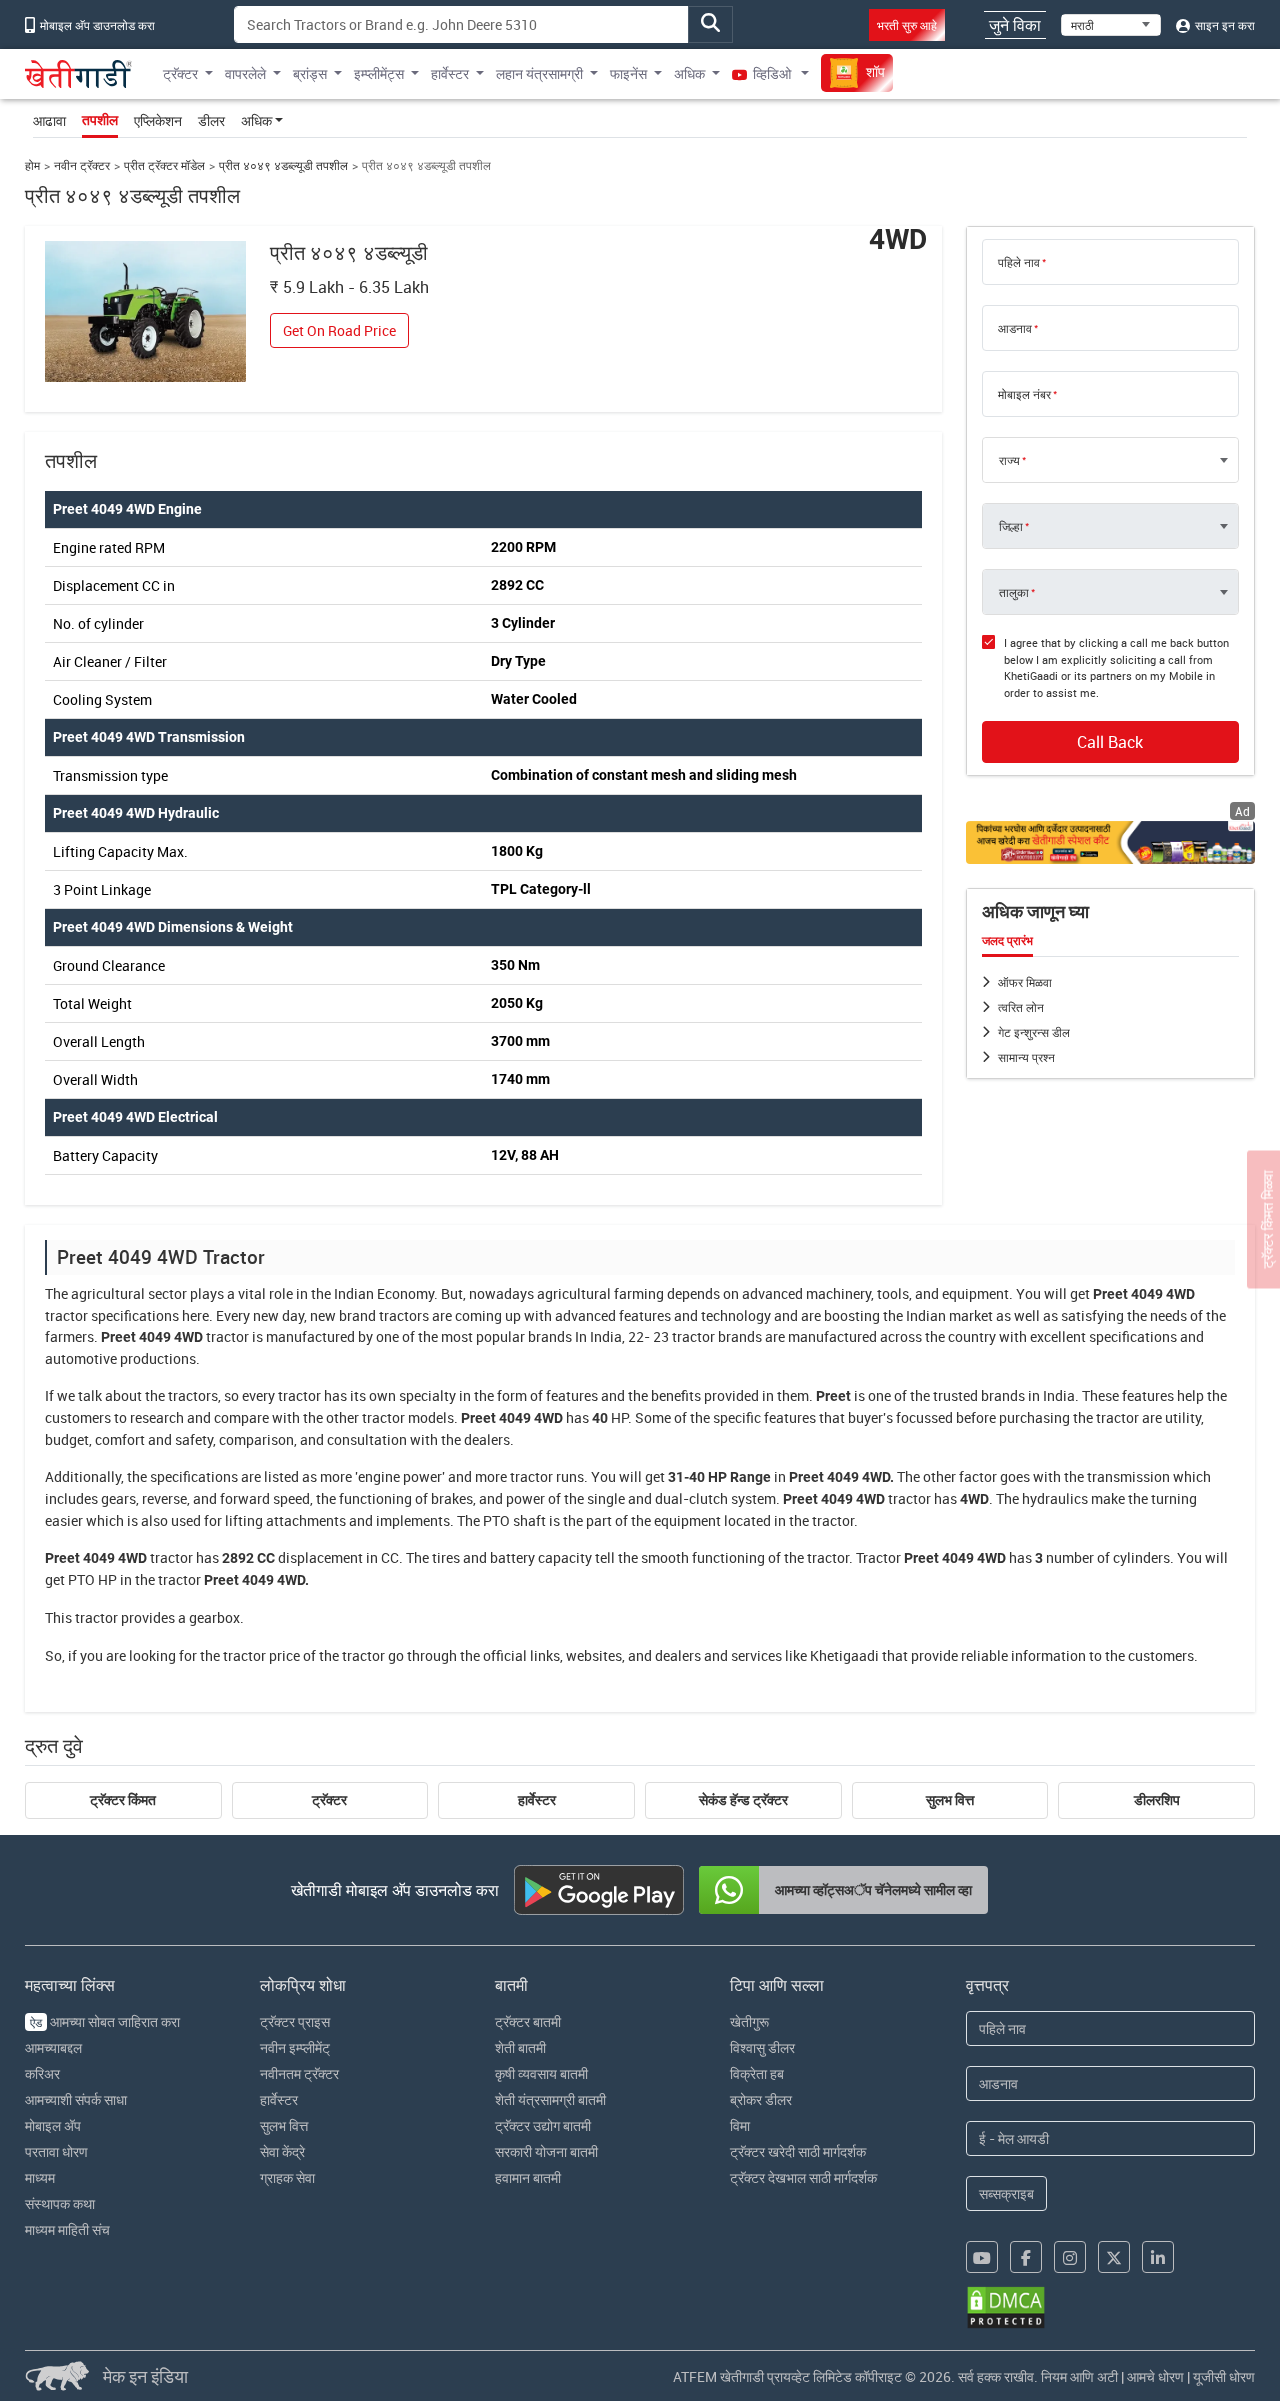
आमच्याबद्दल (53, 2047)
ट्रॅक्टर (329, 1800)
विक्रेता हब (757, 2073)
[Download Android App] (599, 1890)
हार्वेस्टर (537, 1800)
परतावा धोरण (56, 2151)
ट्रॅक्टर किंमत (123, 1800)
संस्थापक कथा (60, 2203)
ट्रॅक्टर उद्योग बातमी (543, 2125)
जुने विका (1015, 25)
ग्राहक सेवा (287, 2177)
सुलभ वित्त (950, 1800)
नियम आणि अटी (1079, 2376)
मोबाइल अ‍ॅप (53, 2125)
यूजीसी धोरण (1224, 2376)
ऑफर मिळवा (1025, 982)
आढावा (49, 120)
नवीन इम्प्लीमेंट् (295, 2047)
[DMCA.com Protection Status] (1006, 2307)
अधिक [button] (689, 73)
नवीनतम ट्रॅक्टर (299, 2073)
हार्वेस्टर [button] (450, 73)
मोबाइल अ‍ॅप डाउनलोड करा (96, 25)
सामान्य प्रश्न (1026, 1057)
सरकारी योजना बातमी (546, 2151)
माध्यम (40, 2177)
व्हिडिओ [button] (772, 73)
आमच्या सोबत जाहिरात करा (105, 2021)
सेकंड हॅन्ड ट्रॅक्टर (743, 1800)
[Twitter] (1114, 2257)
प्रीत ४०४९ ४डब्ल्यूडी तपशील (283, 165)
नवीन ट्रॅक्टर (82, 165)
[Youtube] (982, 2257)
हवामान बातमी (528, 2177)
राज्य (1009, 460)
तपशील (100, 120)
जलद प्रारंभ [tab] (1007, 941)
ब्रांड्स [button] (310, 73)
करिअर (42, 2073)
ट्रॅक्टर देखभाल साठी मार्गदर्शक (803, 2177)
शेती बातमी (520, 2047)
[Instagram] (1070, 2257)
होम (32, 165)
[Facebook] (1026, 2257)
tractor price (261, 1655)
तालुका (1014, 592)
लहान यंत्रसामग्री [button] (539, 73)
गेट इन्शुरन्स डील (1034, 1032)
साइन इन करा (1223, 25)
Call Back (1110, 742)
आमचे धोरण (1155, 2376)
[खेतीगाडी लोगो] (79, 74)
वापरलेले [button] (245, 73)
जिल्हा (1011, 526)
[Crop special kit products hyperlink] (1111, 842)
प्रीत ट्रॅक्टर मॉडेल (164, 165)
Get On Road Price (339, 330)
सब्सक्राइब (1006, 2193)
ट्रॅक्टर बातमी (528, 2021)
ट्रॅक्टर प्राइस (295, 2021)
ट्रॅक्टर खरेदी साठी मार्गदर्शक (798, 2151)
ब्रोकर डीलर (761, 2099)
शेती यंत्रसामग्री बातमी (550, 2099)
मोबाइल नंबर (1024, 394)
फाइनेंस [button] (628, 73)
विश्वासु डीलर (762, 2047)
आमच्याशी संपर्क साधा (76, 2099)
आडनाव (1015, 328)
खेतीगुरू (749, 2021)
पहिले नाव (1019, 262)
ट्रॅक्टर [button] (180, 73)
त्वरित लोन (1021, 1007)
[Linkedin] (1158, 2257)
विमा (740, 2125)
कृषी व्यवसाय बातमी (541, 2073)
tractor (66, 1315)
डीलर (211, 120)
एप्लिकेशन (158, 120)
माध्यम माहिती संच (67, 2229)
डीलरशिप (1157, 1800)
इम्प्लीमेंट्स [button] (379, 73)
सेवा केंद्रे (282, 2151)
